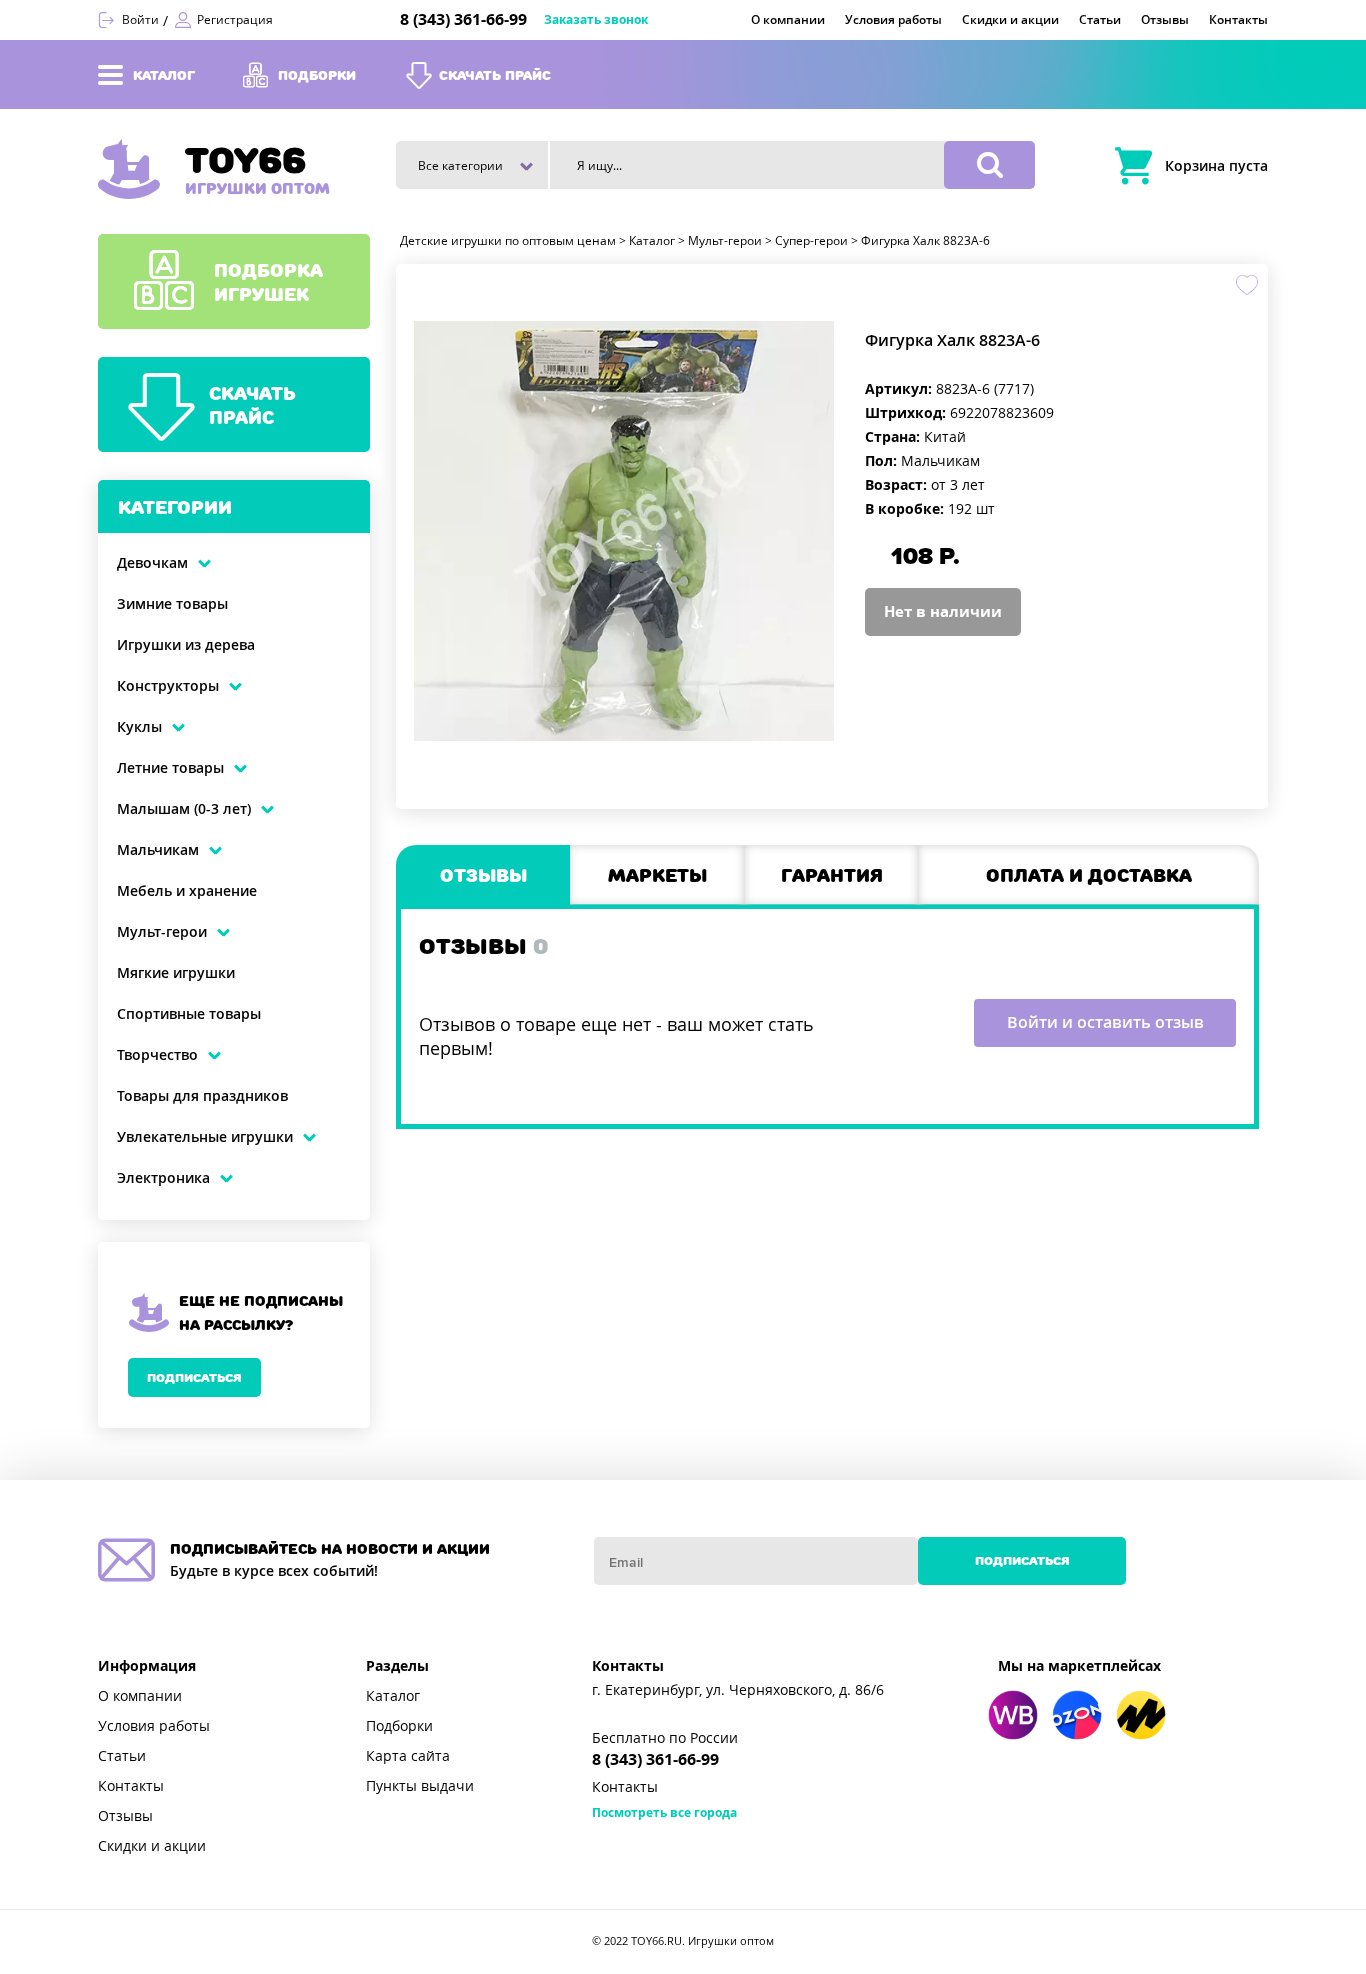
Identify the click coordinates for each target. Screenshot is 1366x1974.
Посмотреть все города (664, 1813)
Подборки (399, 1726)
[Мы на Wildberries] (1013, 1715)
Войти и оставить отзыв (1105, 1022)
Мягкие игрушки (176, 973)
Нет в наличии (943, 612)
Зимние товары (172, 604)
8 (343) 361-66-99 (463, 19)
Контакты (131, 1786)
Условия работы (154, 1726)
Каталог (393, 1696)
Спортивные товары (189, 1014)
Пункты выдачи (420, 1786)
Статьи (122, 1756)
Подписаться (194, 1377)
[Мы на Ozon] (1077, 1715)
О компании (140, 1696)
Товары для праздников (202, 1096)
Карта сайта (408, 1756)
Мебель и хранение (187, 891)
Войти (140, 20)
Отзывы (125, 1816)
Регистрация (235, 20)
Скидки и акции (152, 1846)
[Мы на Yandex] (1141, 1715)
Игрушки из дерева (186, 645)
